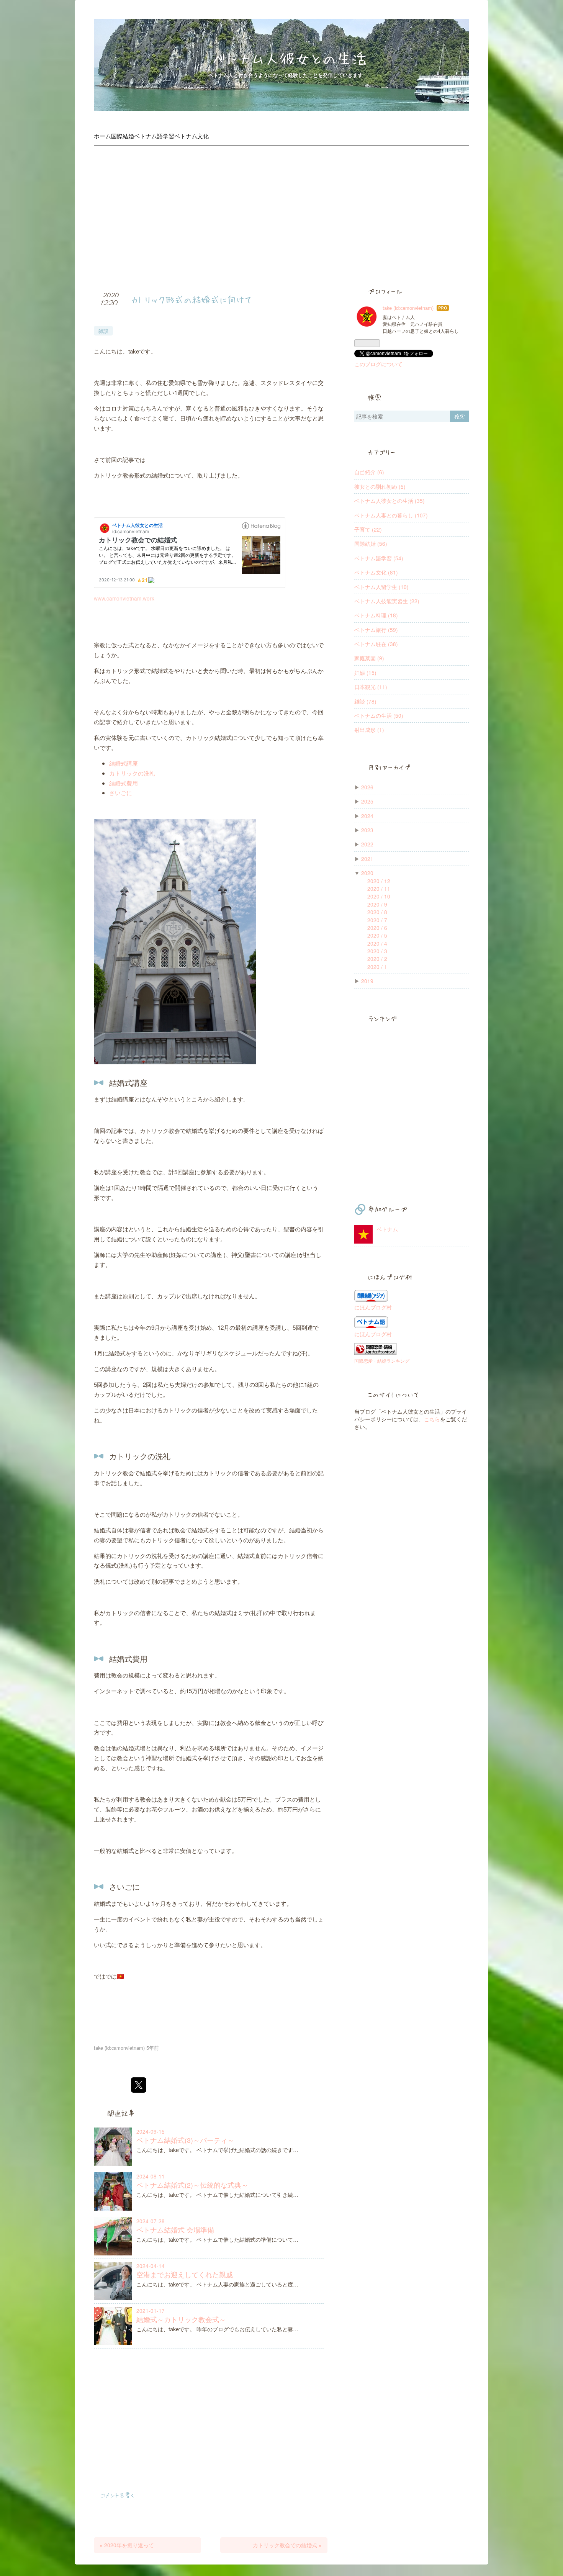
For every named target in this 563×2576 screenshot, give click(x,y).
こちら (432, 1419)
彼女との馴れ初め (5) (380, 486)
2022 (367, 844)
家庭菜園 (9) (369, 658)
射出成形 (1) (369, 730)
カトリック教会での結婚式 (287, 2545)
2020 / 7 (377, 920)
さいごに (121, 793)
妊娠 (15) (365, 673)
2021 (367, 859)
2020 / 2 (377, 959)
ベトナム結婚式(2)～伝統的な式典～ (192, 2185)
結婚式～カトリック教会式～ (181, 2319)
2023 (367, 830)
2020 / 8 (377, 912)
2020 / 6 (377, 928)
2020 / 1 (377, 967)
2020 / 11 (379, 889)
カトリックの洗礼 (132, 773)
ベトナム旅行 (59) (376, 630)
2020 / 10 (379, 896)
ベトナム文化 (191, 136)
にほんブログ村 (373, 1307)
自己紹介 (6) (369, 472)
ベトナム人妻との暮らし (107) (391, 515)
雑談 (103, 331)
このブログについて (378, 364)
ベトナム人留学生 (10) (381, 587)
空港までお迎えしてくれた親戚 (185, 2274)
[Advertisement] (281, 215)
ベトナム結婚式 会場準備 (175, 2230)
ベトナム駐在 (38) (376, 644)
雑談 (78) (365, 701)
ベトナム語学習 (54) (379, 558)
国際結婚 (123, 136)
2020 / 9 (377, 904)
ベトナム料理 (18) (376, 615)
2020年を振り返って (127, 2545)
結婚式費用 (124, 783)
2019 (367, 981)
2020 (367, 873)
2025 (367, 801)
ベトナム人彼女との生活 (289, 58)
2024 (367, 816)
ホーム (102, 136)
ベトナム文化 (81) (376, 572)
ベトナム (387, 1229)
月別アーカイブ (389, 767)
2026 (367, 787)
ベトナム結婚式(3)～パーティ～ (185, 2140)
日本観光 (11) (371, 687)
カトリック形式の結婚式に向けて (191, 299)
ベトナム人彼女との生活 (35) (390, 501)
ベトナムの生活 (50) (379, 715)
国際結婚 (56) (371, 543)
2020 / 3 (377, 951)
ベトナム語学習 (154, 136)
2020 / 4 (377, 943)
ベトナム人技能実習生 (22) (387, 601)
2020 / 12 (379, 881)
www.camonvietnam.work (124, 598)
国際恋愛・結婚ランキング (382, 1361)
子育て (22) (368, 529)
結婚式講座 (124, 763)
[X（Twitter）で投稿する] (139, 2085)
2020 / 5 (377, 935)
